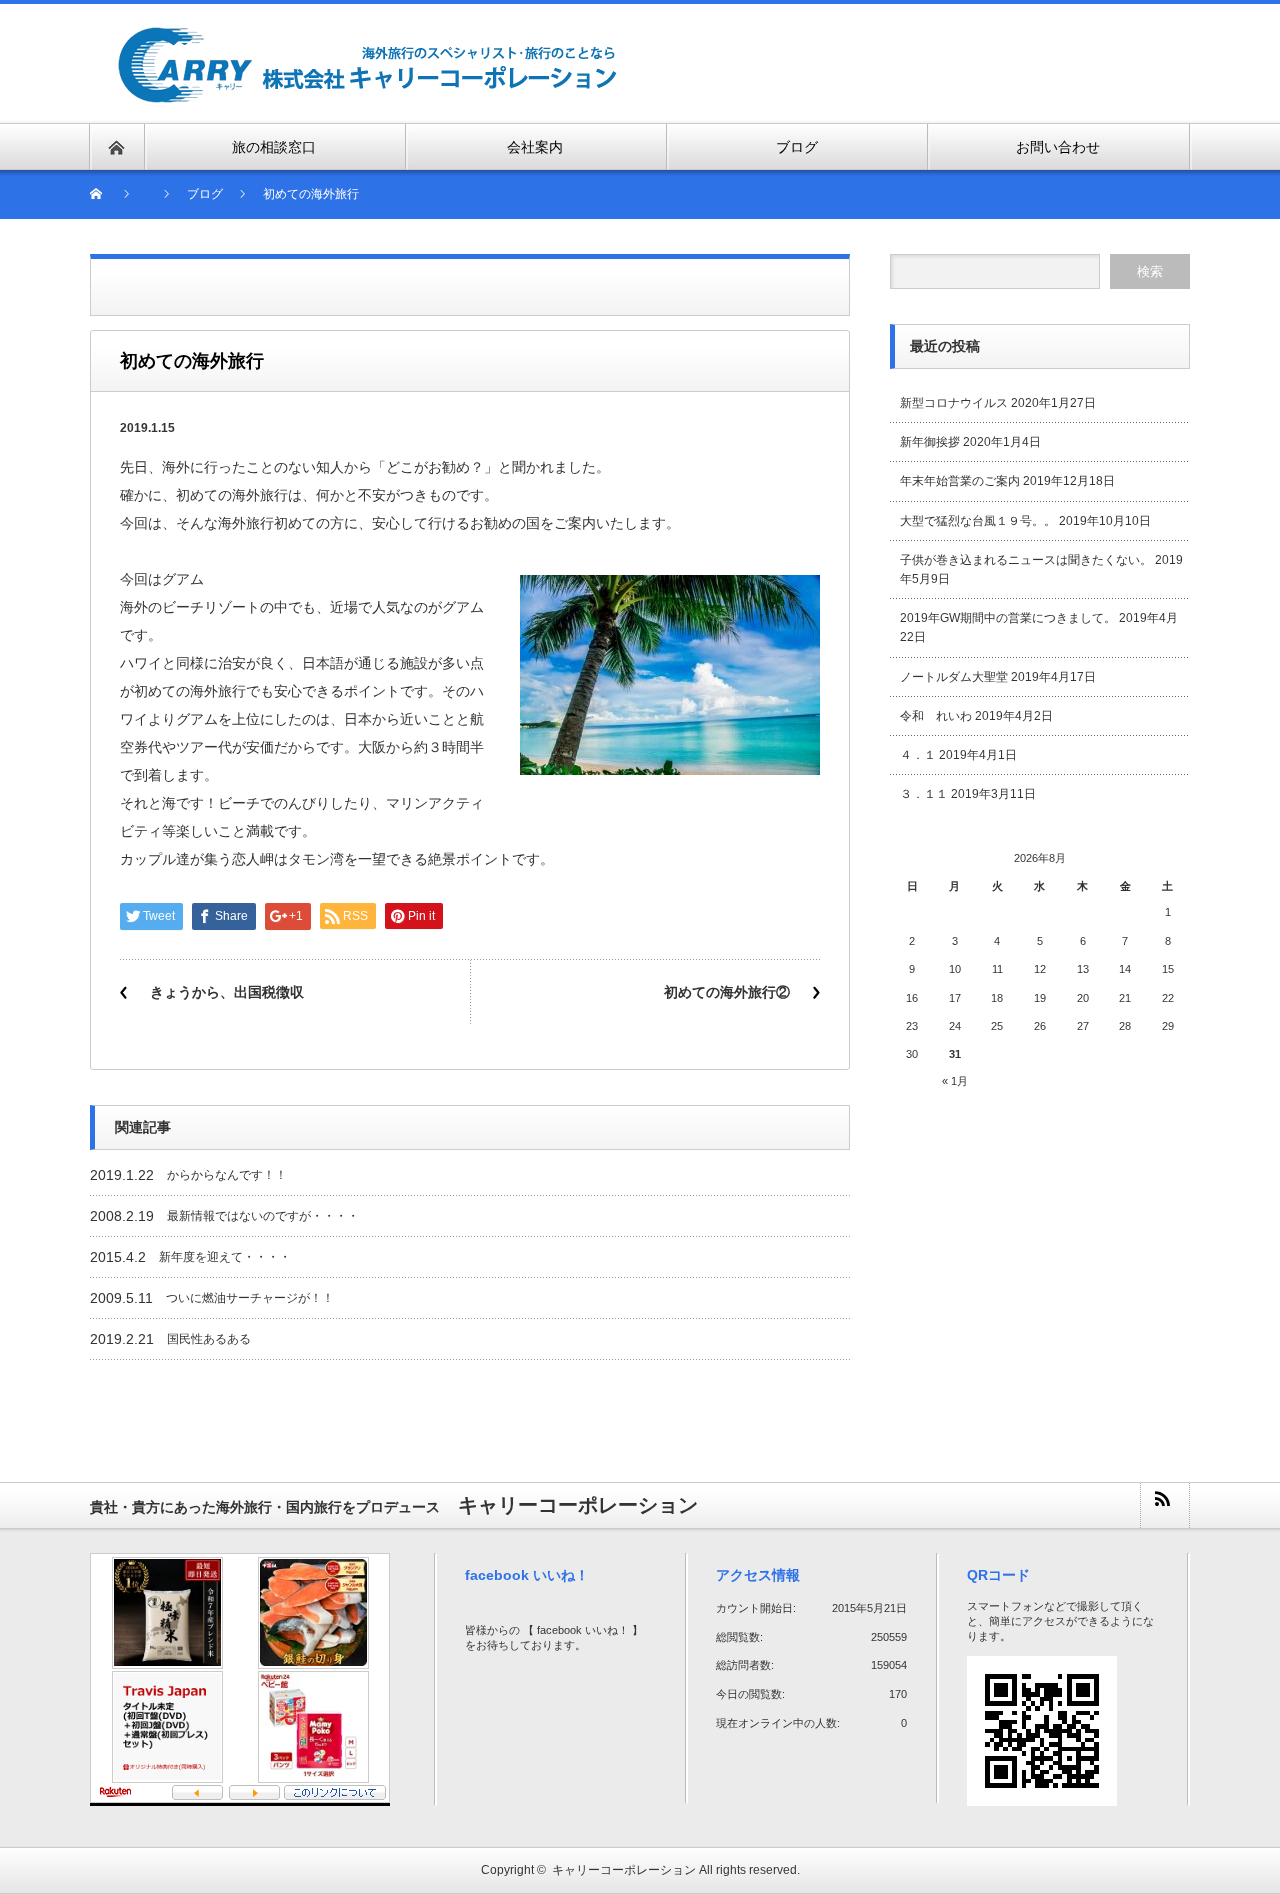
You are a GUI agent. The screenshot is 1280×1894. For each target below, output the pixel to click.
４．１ (918, 755)
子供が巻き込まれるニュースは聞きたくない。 (1026, 560)
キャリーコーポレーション (624, 1870)
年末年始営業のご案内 (960, 481)
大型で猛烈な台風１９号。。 (978, 521)
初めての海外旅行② (727, 992)
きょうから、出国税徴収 (227, 992)
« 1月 (955, 1081)
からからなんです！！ (227, 1175)
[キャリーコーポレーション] (368, 36)
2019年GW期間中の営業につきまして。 (1008, 618)
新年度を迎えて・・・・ (225, 1257)
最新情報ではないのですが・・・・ (263, 1216)
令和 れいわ (936, 716)
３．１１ (924, 794)
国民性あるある (209, 1339)
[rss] (1164, 1505)
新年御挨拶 (930, 442)
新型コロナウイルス (954, 403)
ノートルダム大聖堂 (954, 677)
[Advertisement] (956, 62)
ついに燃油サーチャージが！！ (250, 1298)
